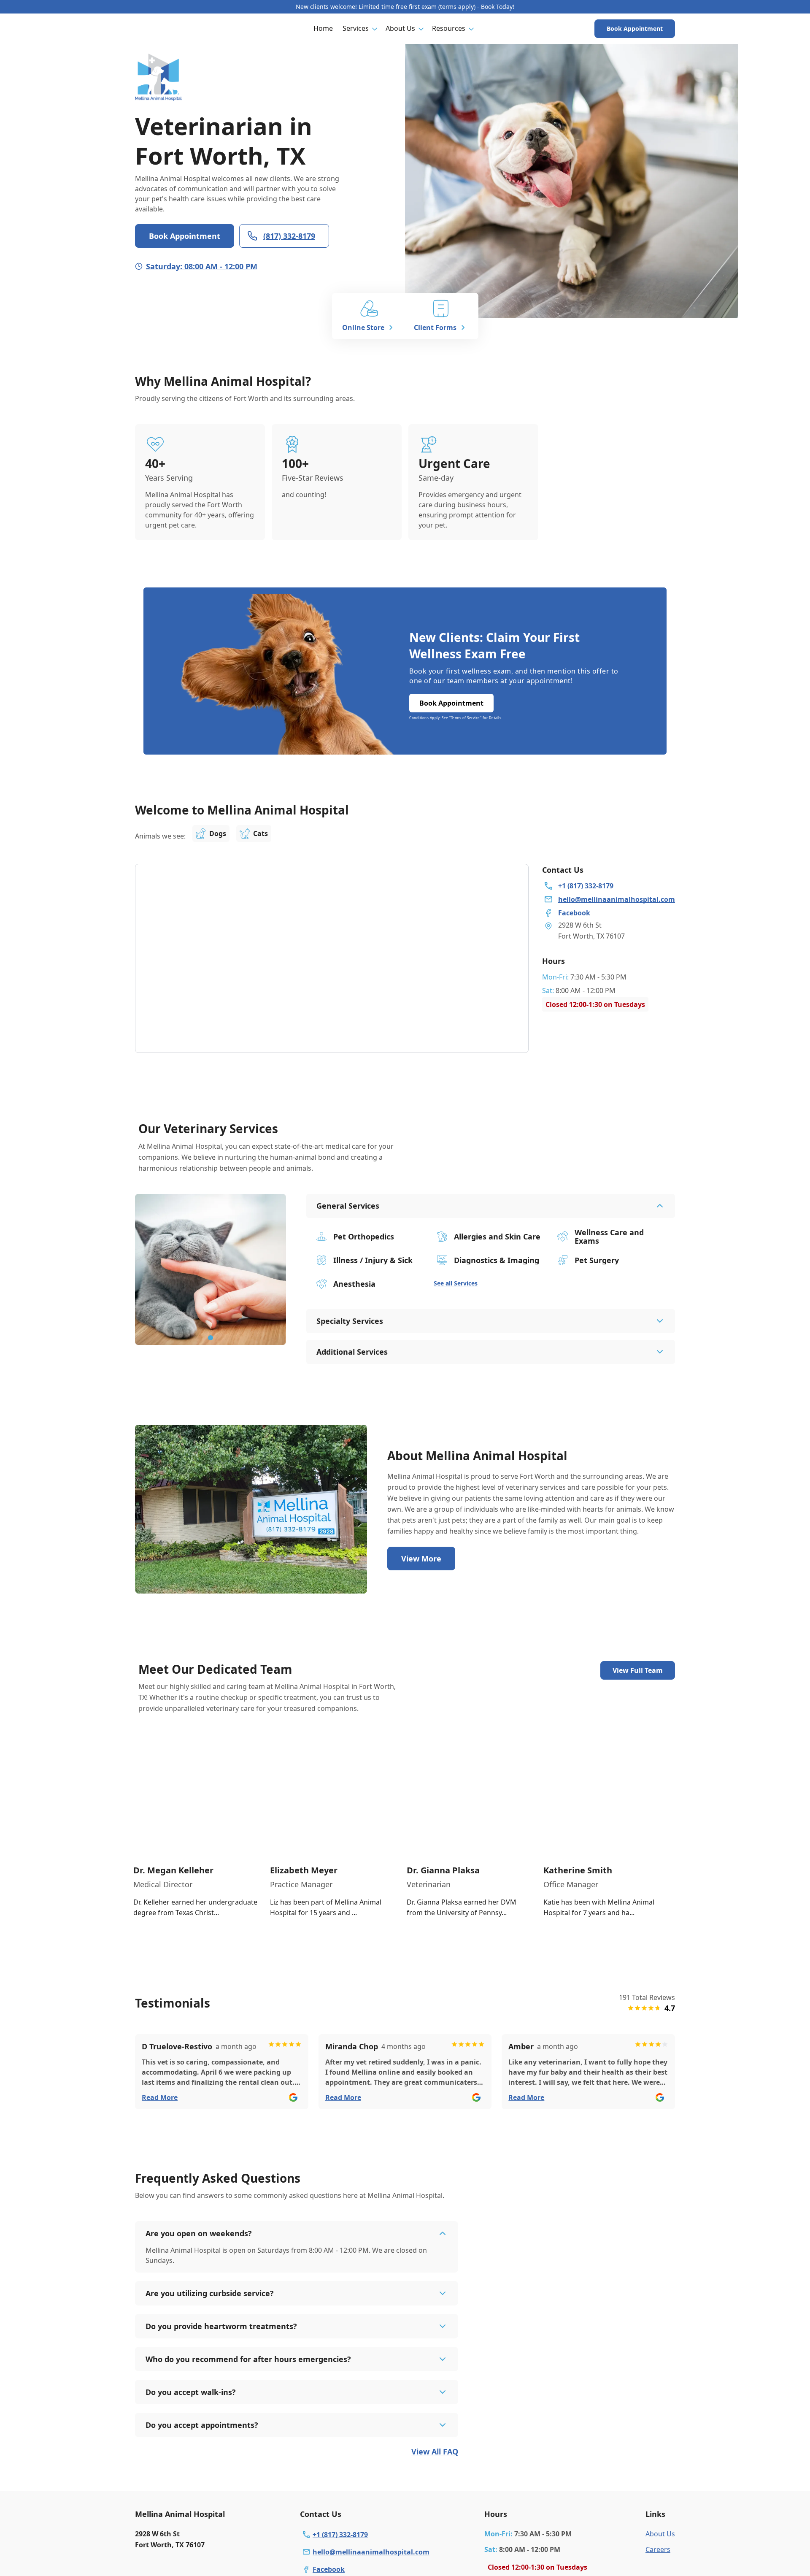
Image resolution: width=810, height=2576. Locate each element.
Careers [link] (658, 2549)
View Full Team (638, 1670)
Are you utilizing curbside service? (210, 2293)
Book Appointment (635, 28)
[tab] (211, 1338)
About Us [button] (400, 28)
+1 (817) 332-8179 (340, 2535)
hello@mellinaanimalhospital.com (371, 2552)
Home (323, 28)
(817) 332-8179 (289, 236)
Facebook (329, 2569)
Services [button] (356, 28)
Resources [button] (449, 28)
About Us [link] (660, 2534)
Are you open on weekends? (199, 2233)
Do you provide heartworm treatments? (221, 2326)
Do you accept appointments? (202, 2425)
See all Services (456, 1283)
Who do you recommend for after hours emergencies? (248, 2359)
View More (421, 1559)
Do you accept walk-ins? (191, 2392)
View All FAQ (435, 2452)
